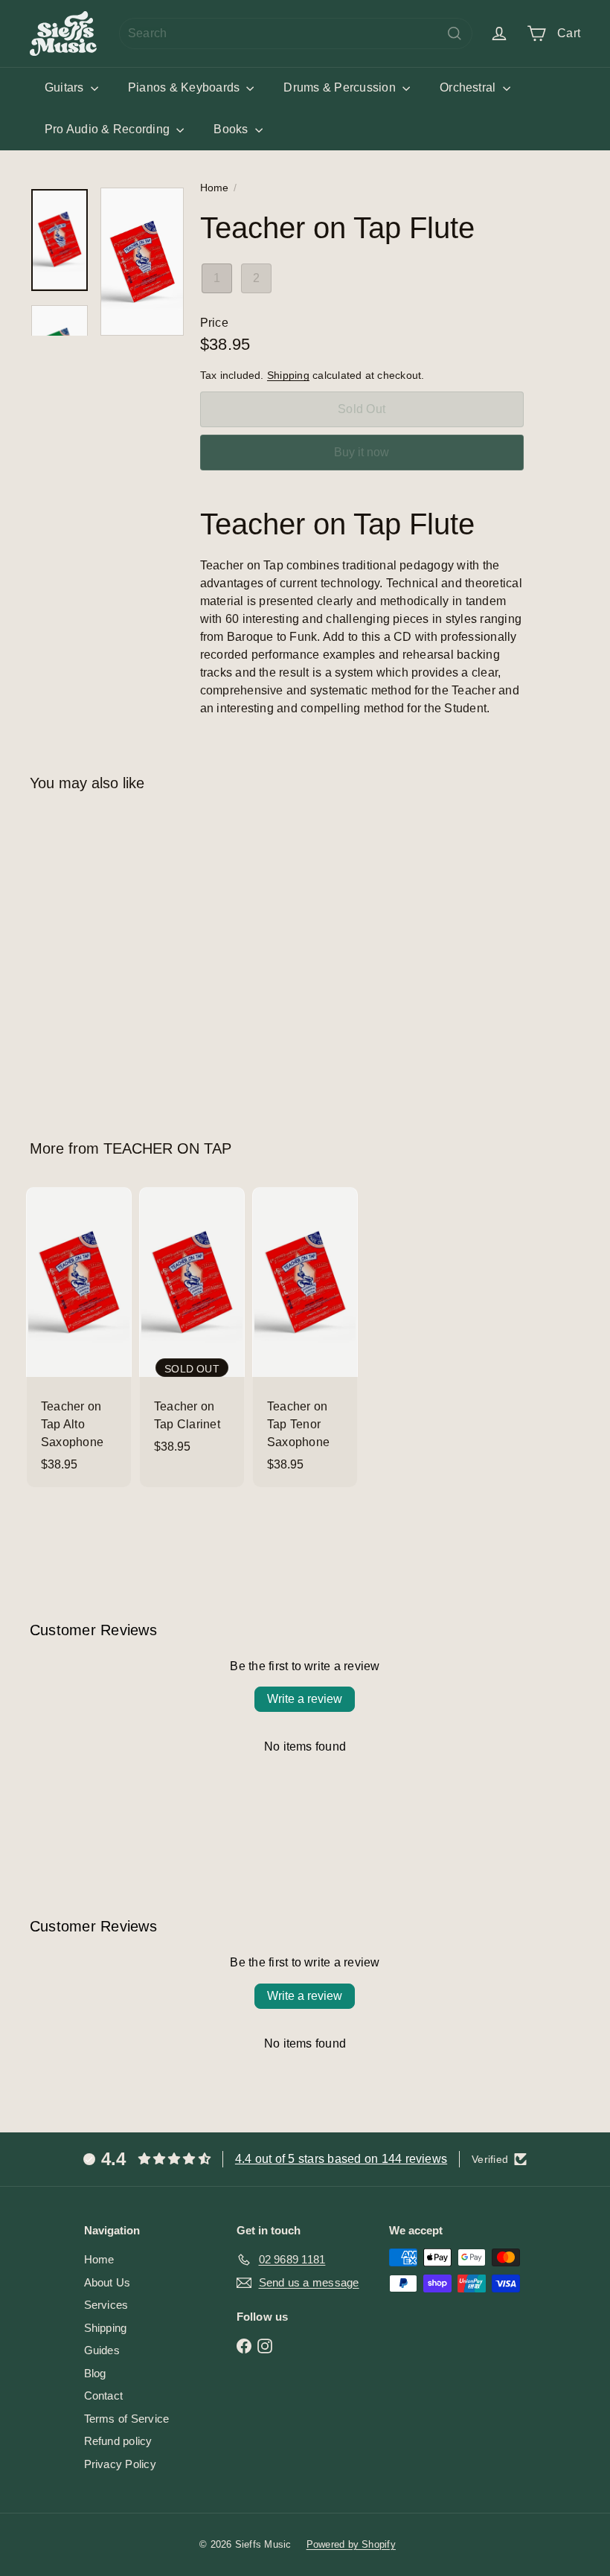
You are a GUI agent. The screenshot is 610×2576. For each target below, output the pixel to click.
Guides (102, 2350)
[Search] (455, 33)
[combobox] (296, 33)
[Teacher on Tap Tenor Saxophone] (305, 1337)
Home (215, 188)
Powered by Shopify (351, 2544)
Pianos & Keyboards (186, 87)
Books (232, 129)
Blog (95, 2373)
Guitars (66, 87)
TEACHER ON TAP (167, 1148)
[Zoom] (142, 262)
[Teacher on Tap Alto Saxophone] (79, 1337)
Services (106, 2305)
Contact (104, 2396)
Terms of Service (127, 2419)
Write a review (305, 1699)
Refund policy (118, 2441)
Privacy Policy (120, 2464)
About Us (107, 2282)
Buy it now (362, 452)
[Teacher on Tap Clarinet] (192, 1328)
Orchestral (469, 87)
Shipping (288, 375)
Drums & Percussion (341, 87)
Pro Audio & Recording (109, 129)
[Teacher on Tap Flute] (70, 955)
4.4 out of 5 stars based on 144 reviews (341, 2159)
